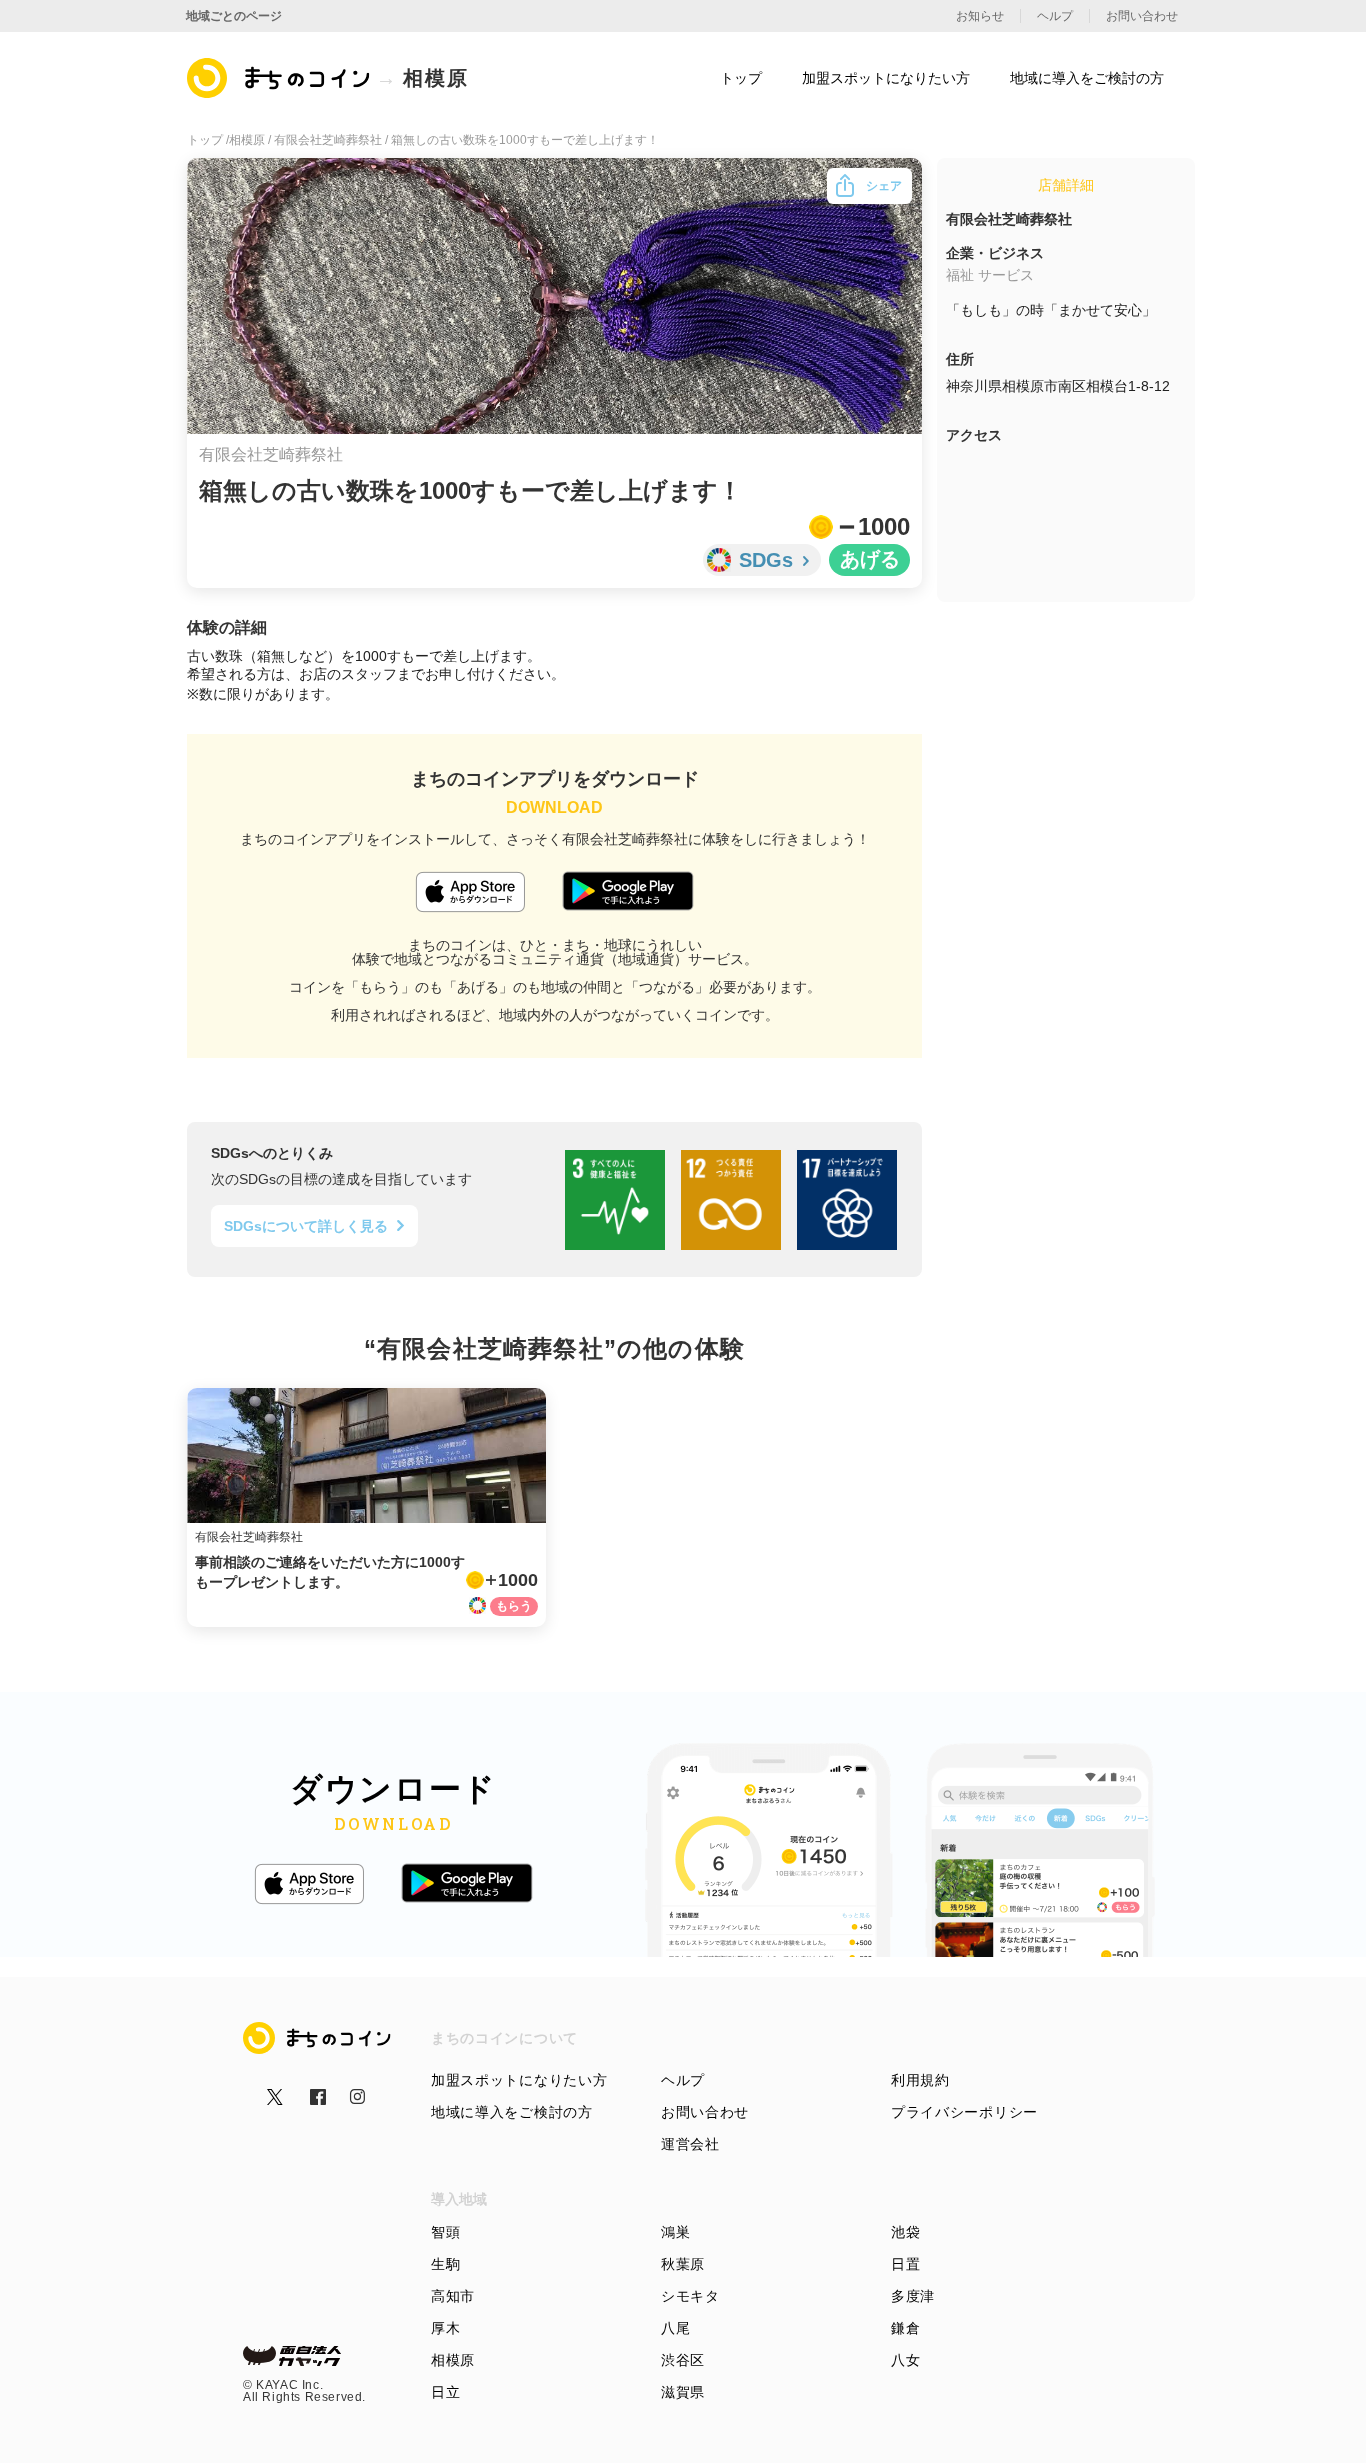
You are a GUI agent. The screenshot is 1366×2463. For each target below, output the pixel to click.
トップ (741, 78)
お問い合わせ (705, 2112)
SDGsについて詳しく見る (306, 1226)
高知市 (453, 2296)
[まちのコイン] (279, 78)
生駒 (445, 2264)
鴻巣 (675, 2232)
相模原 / (251, 140)
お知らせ (980, 16)
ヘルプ (683, 2080)
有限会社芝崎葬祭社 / (332, 140)
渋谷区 (683, 2360)
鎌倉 (905, 2328)
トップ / (208, 140)
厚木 (445, 2328)
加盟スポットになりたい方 (519, 2080)
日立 (445, 2392)
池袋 (905, 2232)
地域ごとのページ (234, 16)
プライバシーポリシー (964, 2112)
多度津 (913, 2296)
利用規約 (920, 2080)
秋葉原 (683, 2264)
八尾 (675, 2328)
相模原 (453, 2360)
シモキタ (690, 2296)
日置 (905, 2264)
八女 (905, 2360)
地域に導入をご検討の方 (512, 2112)
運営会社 (690, 2144)
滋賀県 (683, 2392)
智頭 (445, 2232)
